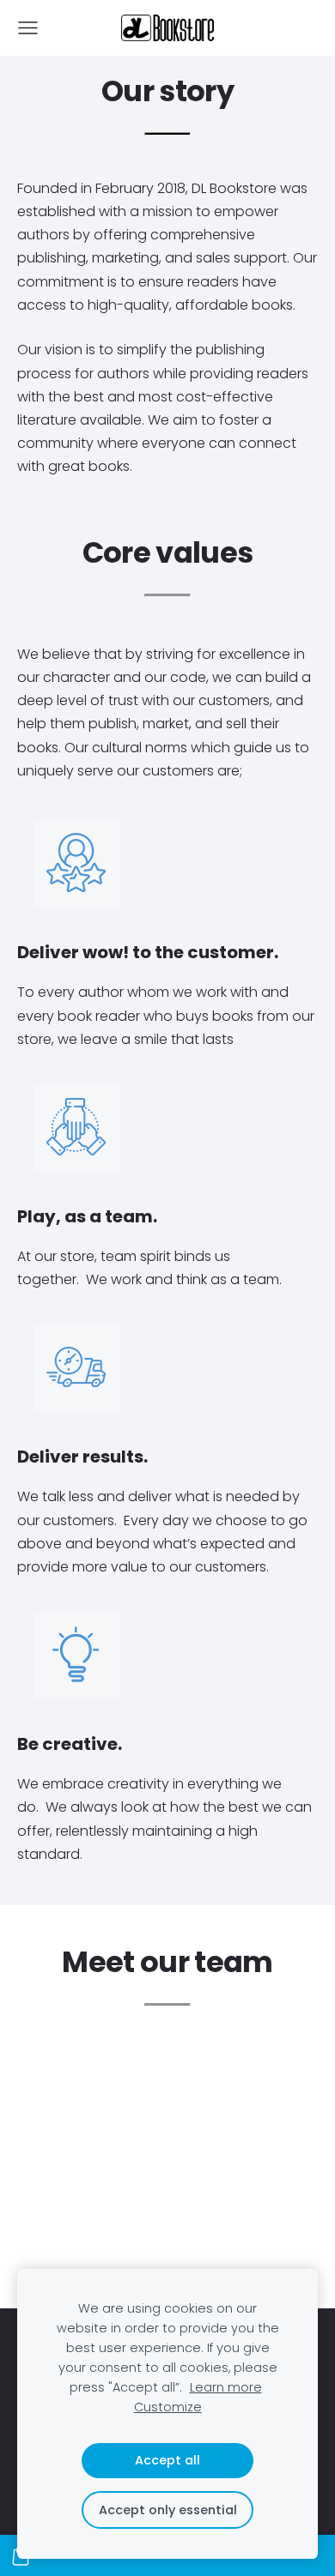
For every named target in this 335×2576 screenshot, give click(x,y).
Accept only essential (168, 2510)
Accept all (167, 2460)
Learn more (226, 2387)
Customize (168, 2407)
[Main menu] (28, 28)
